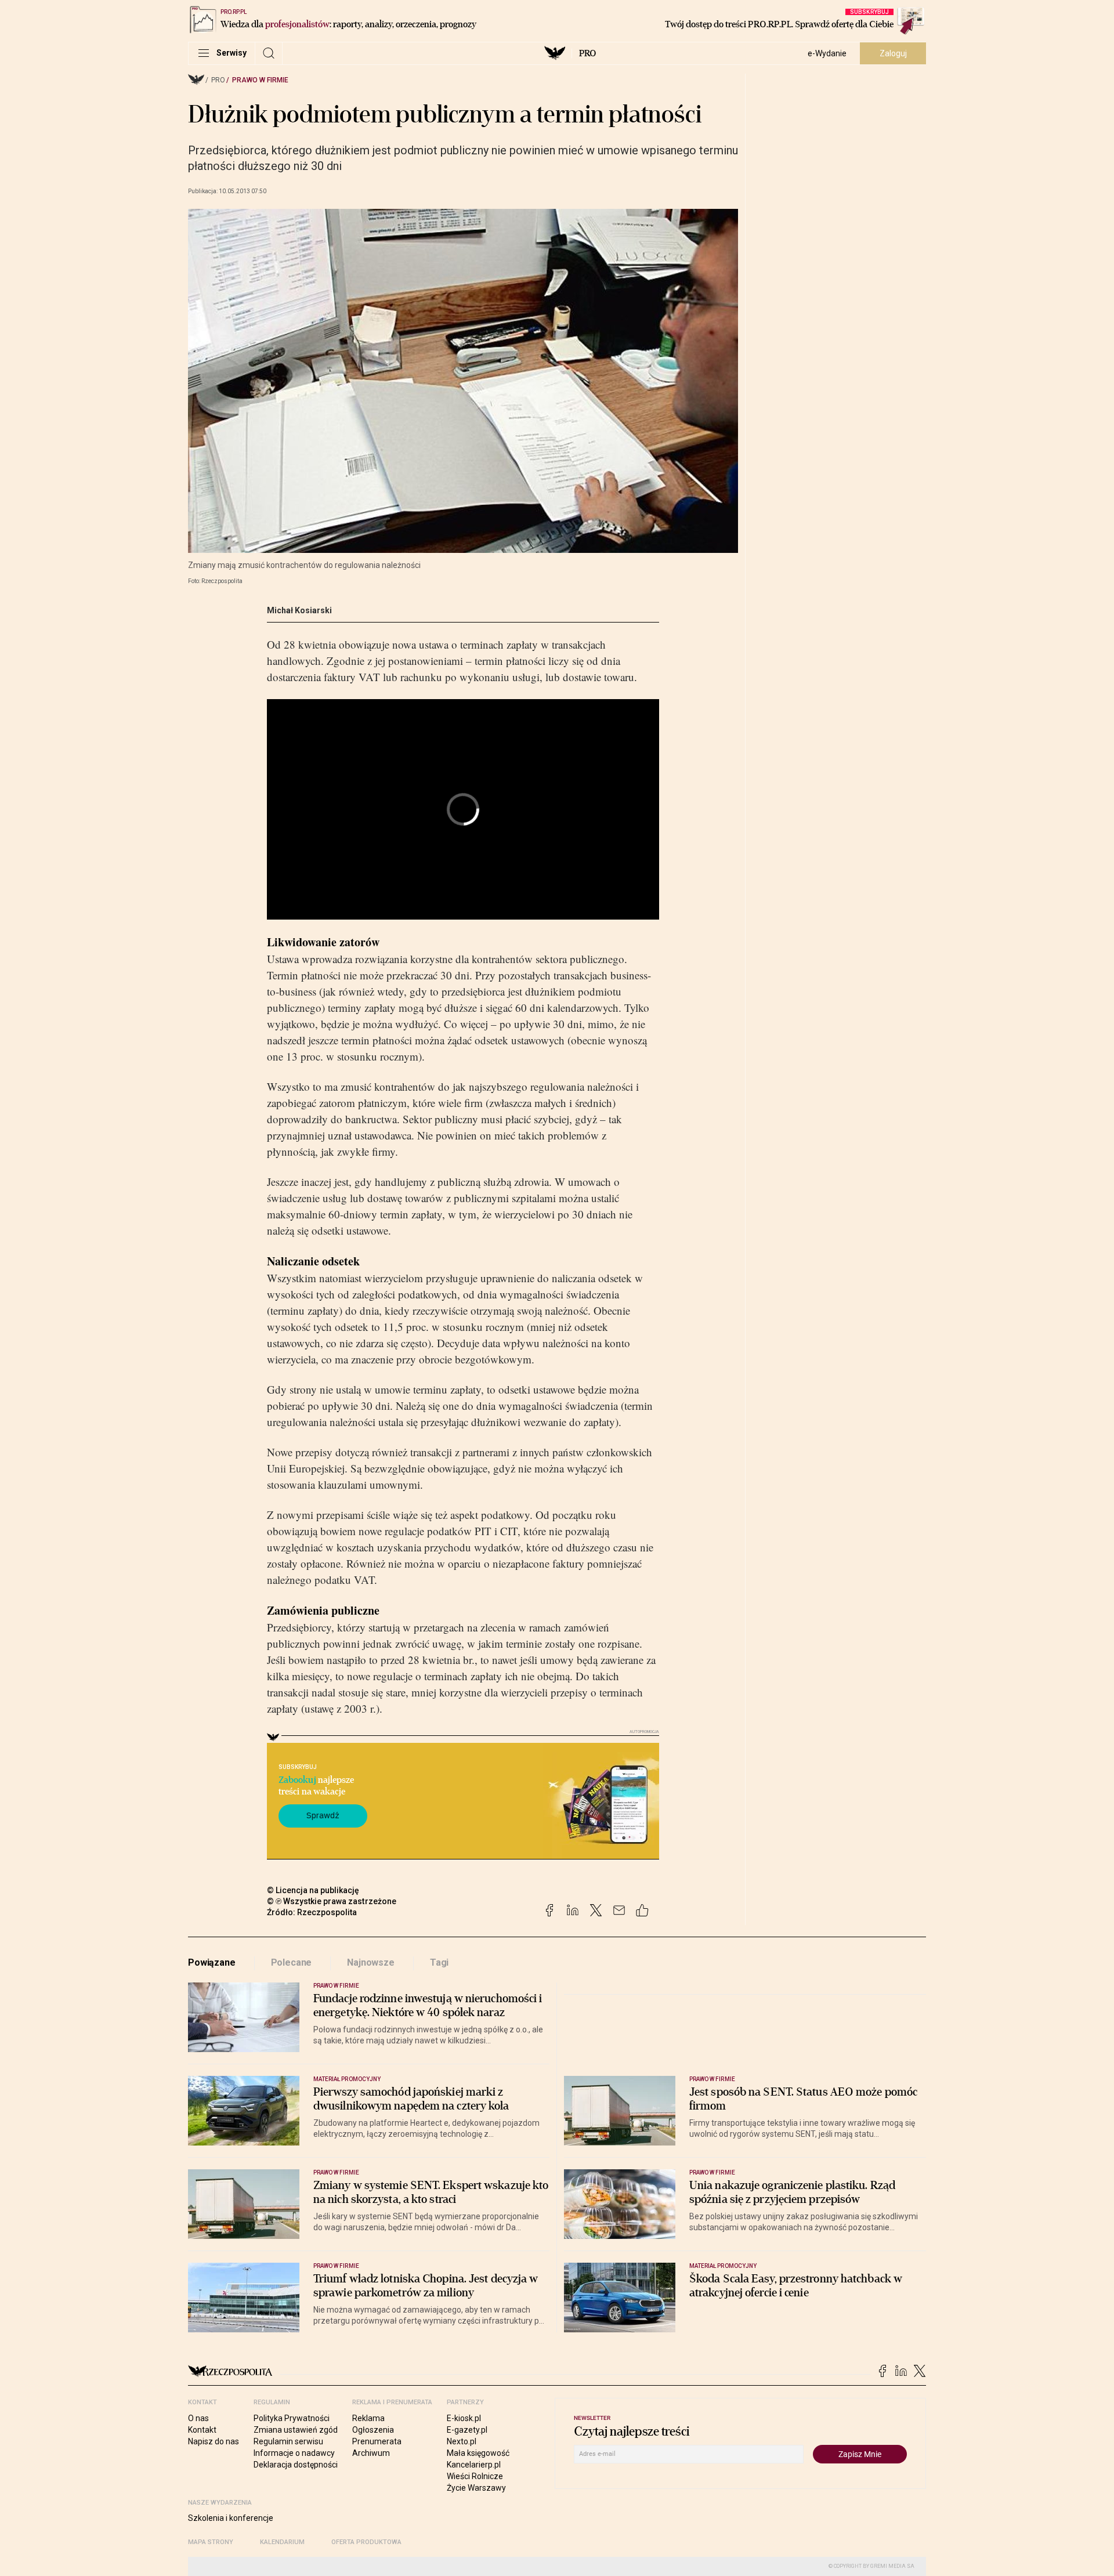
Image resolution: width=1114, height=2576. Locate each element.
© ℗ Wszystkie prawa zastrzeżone (332, 1901)
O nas (198, 2418)
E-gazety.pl (467, 2430)
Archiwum (371, 2453)
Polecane (292, 1962)
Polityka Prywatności (292, 2418)
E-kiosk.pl (464, 2418)
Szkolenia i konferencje (231, 2518)
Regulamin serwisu (288, 2441)
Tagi (439, 1962)
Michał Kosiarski (299, 610)
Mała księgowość (478, 2453)
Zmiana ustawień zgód (296, 2430)
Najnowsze (371, 1962)
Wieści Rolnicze (475, 2476)
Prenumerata (377, 2441)
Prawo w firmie (260, 80)
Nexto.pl (462, 2441)
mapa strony (211, 2542)
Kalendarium (282, 2542)
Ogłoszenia (373, 2430)
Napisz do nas (214, 2441)
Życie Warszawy (476, 2488)
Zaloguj (893, 53)
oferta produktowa (366, 2542)
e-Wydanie (827, 53)
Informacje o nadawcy (294, 2453)
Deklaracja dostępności (296, 2465)
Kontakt (202, 2430)
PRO (587, 53)
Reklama (368, 2418)
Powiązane (212, 1962)
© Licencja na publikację (313, 1890)
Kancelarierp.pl (474, 2465)
